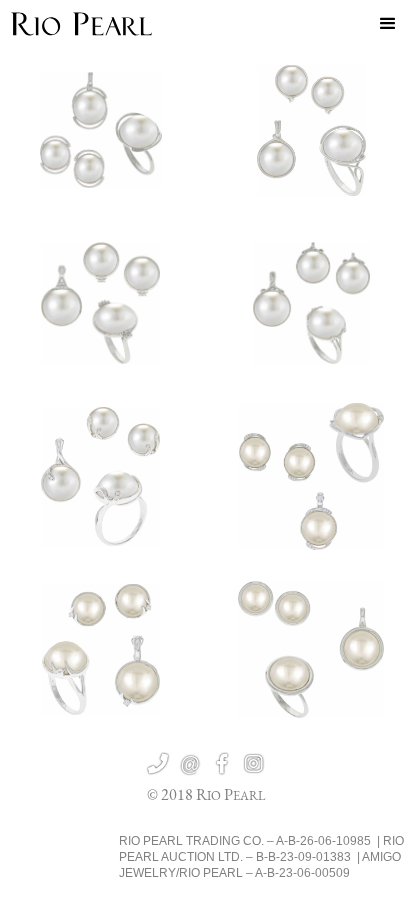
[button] (388, 24)
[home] (81, 24)
